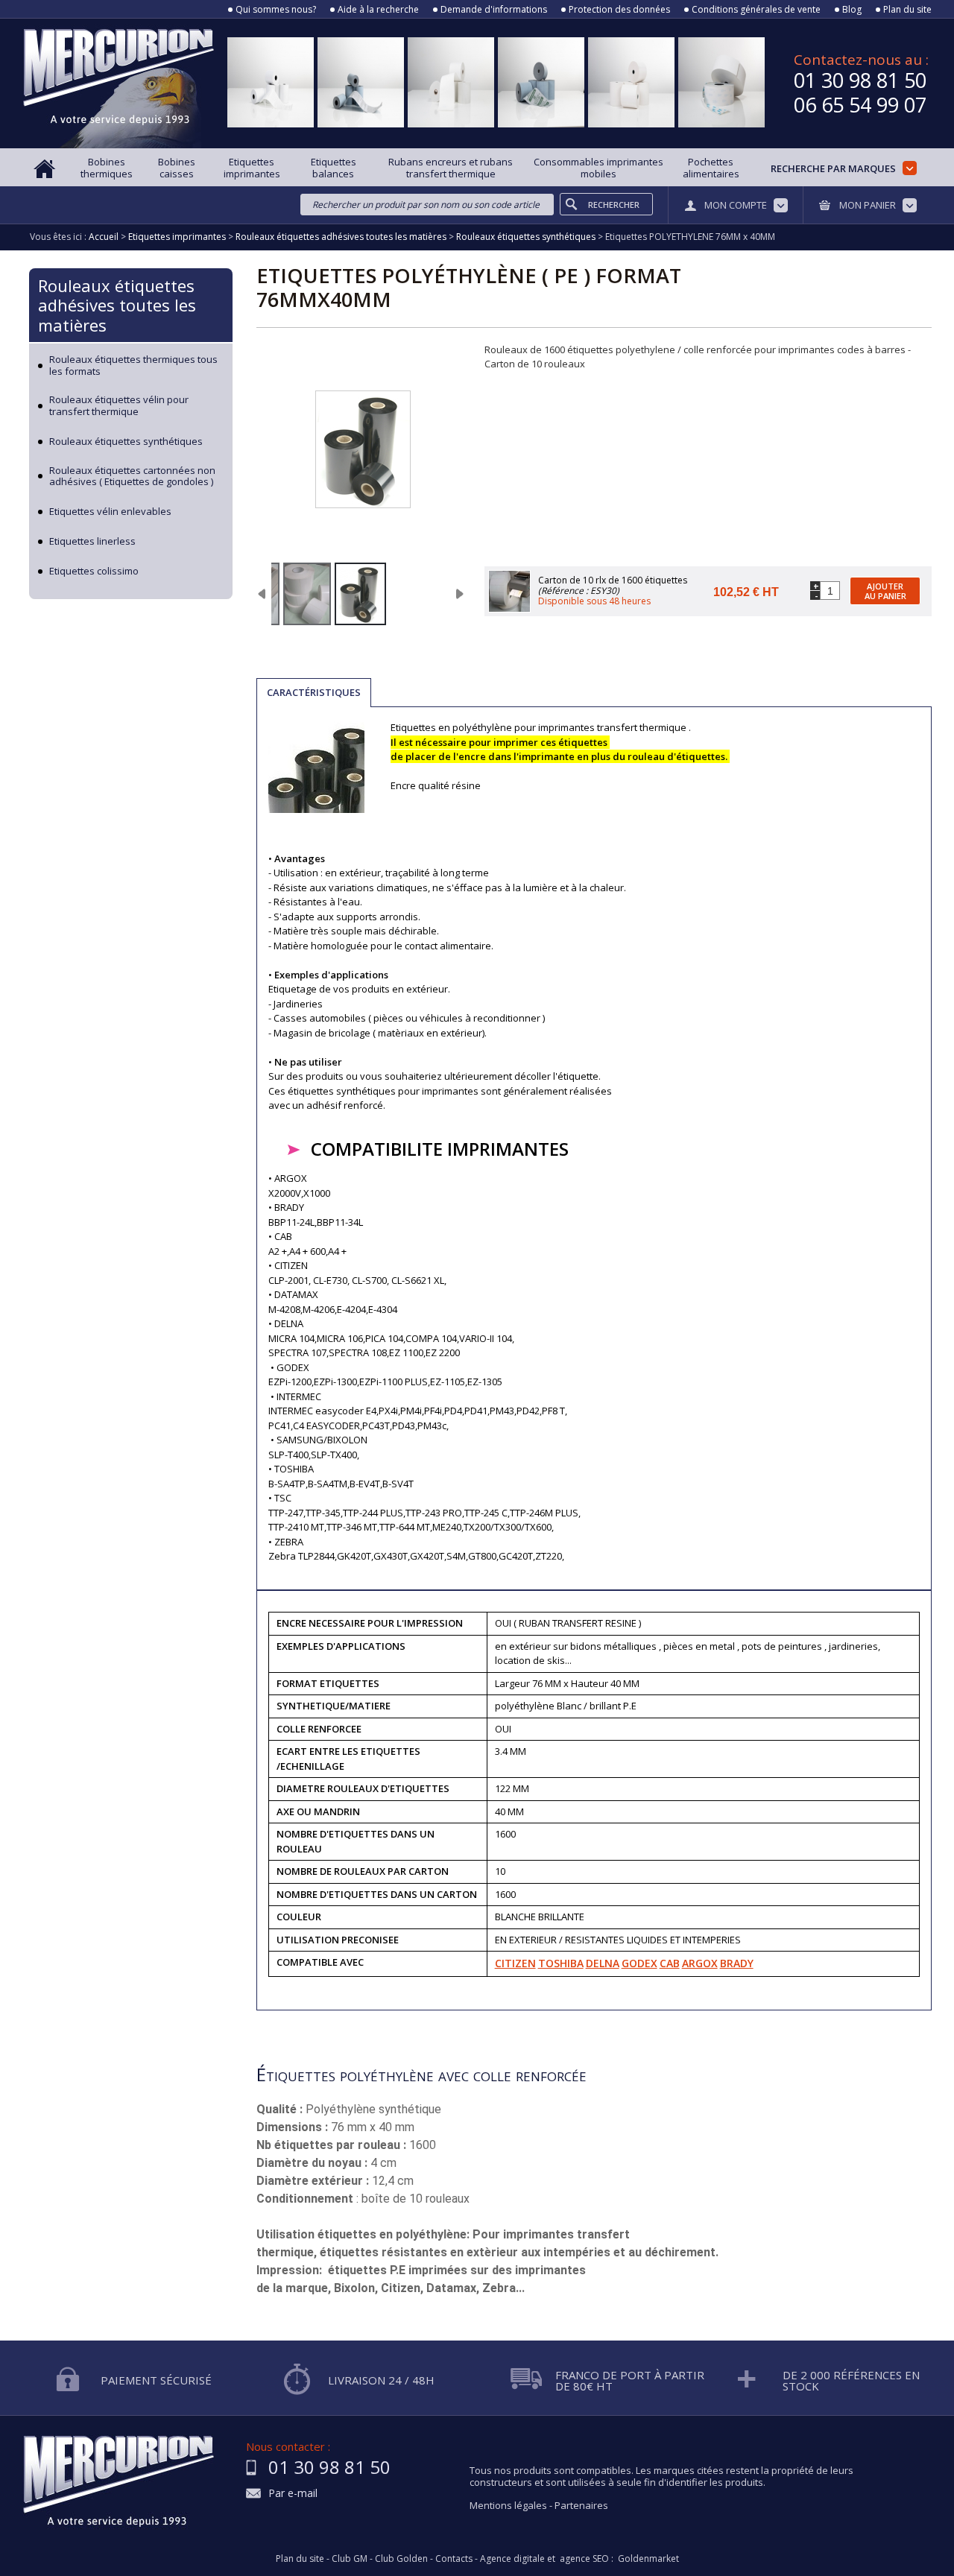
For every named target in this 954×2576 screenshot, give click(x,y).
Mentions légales (508, 2505)
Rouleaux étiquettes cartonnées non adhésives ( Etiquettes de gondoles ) (132, 477)
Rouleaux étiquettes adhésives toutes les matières (117, 305)
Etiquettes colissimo (94, 572)
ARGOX (700, 1963)
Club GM (350, 2559)
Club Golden (401, 2559)
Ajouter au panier (885, 591)
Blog (852, 10)
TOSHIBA (561, 1963)
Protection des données (619, 10)
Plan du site (907, 10)
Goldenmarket (648, 2559)
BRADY (737, 1963)
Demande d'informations (494, 10)
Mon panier (868, 205)
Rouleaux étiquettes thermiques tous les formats (133, 365)
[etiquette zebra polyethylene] (307, 594)
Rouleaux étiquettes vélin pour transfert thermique (119, 406)
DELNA (603, 1963)
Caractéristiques (314, 692)
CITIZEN (515, 1963)
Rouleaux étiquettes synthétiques (126, 442)
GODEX (639, 1963)
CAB (670, 1963)
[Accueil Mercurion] (45, 167)
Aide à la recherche (378, 10)
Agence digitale (512, 2559)
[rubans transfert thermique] (360, 594)
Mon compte (736, 205)
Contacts (454, 2559)
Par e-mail (293, 2494)
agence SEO (584, 2559)
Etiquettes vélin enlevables (110, 512)
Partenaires (581, 2505)
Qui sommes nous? (276, 10)
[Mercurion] (119, 83)
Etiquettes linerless (92, 542)
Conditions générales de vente (756, 10)
